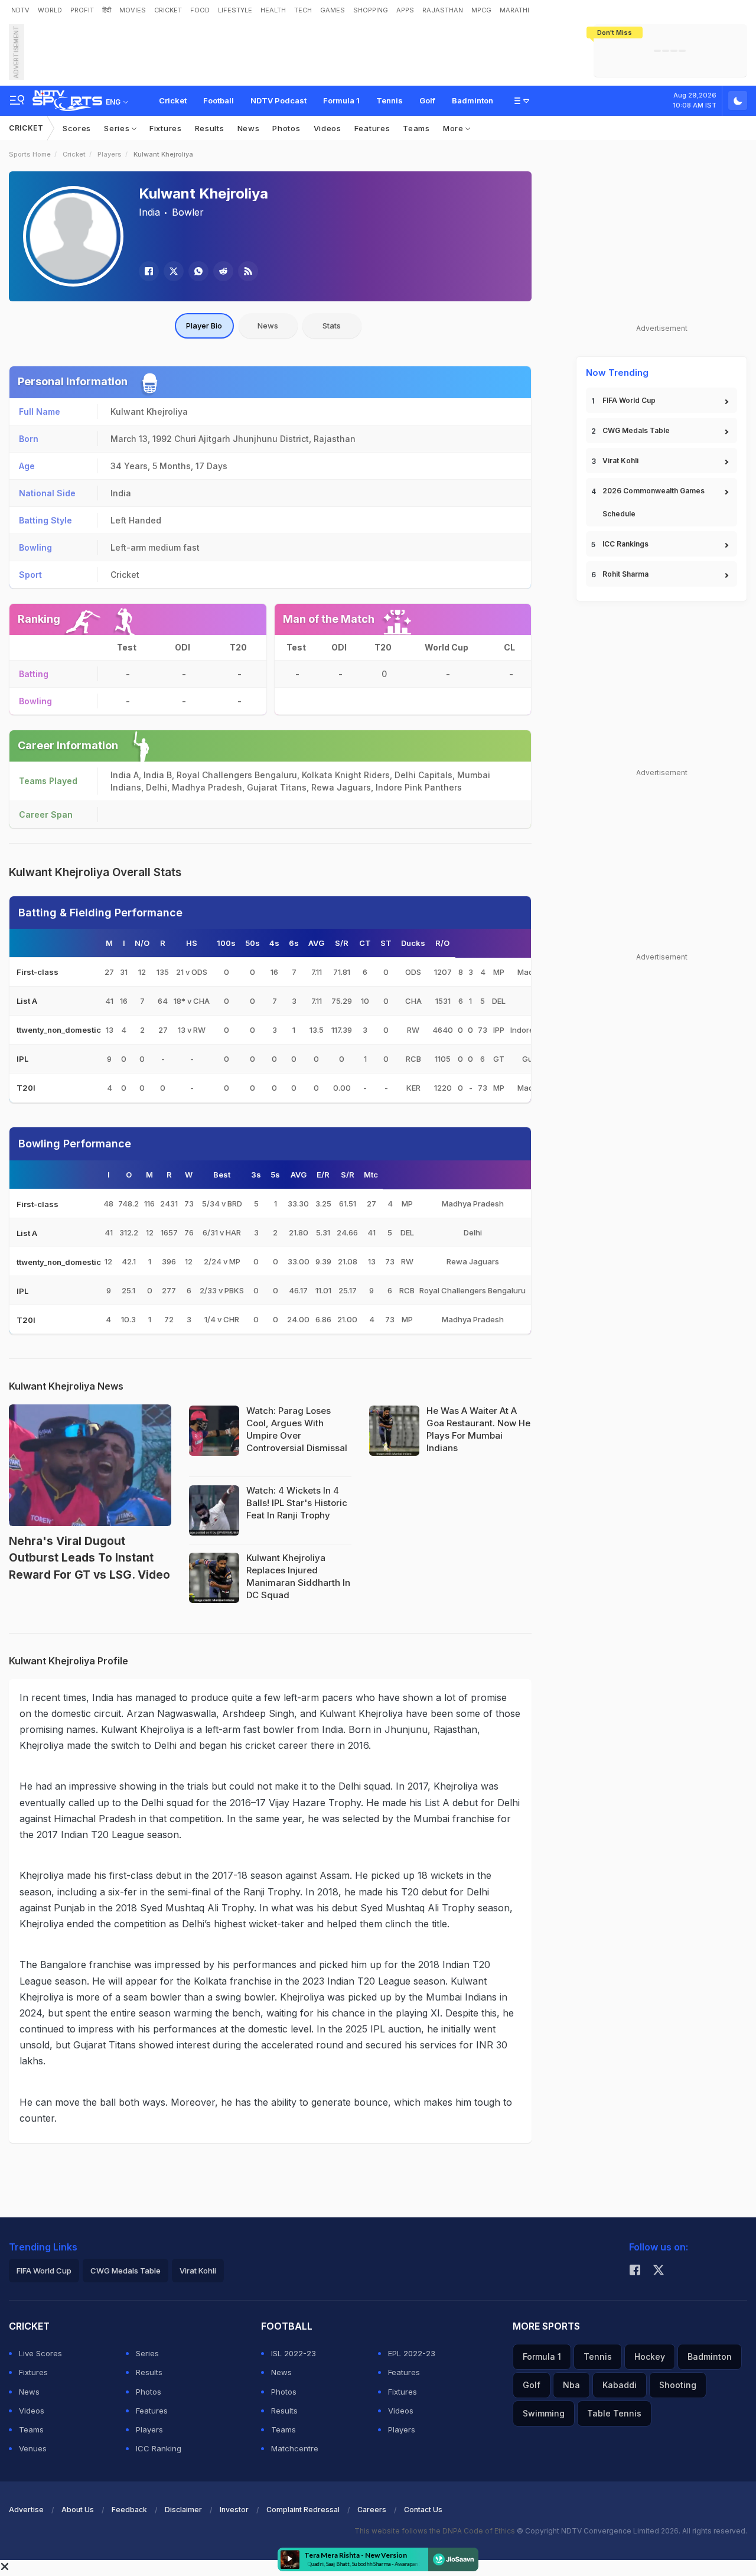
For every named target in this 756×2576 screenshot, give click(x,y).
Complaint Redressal (303, 2510)
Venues (33, 2448)
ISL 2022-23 (294, 2353)
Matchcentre (295, 2448)
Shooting (678, 2385)
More (454, 128)
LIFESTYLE (235, 10)
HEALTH (273, 10)
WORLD (50, 10)
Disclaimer (183, 2510)
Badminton (472, 100)
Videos (328, 128)
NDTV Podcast (278, 100)
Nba (571, 2385)
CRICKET (168, 10)
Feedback (129, 2510)
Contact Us (423, 2510)
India (149, 212)
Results (210, 128)
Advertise (26, 2510)
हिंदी (107, 10)
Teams (416, 128)
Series (118, 128)
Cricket (173, 100)
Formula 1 (341, 100)
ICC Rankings (625, 544)
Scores (77, 128)
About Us (78, 2510)
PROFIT (82, 10)
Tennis (390, 100)
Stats (332, 326)
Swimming (544, 2413)
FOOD (200, 10)
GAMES (333, 10)
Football (219, 100)
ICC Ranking (159, 2448)
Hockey (650, 2357)
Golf (427, 100)
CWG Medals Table (636, 430)
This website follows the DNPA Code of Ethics (436, 2531)
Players (110, 154)
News (249, 128)
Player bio (204, 326)
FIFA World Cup (629, 400)
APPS (405, 10)
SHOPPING (371, 10)
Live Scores (40, 2353)
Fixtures (166, 128)
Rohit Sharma (625, 574)
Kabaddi (620, 2385)
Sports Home (30, 154)
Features (372, 128)
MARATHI (514, 10)
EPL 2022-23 (412, 2353)
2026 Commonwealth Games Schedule (654, 502)
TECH (303, 10)
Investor (234, 2510)
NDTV (20, 10)
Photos (286, 128)
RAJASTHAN (443, 10)
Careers (372, 2510)
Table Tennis (614, 2413)
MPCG (481, 10)
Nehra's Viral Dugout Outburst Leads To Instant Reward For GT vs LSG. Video (89, 1558)
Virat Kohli (620, 461)
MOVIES (133, 10)
